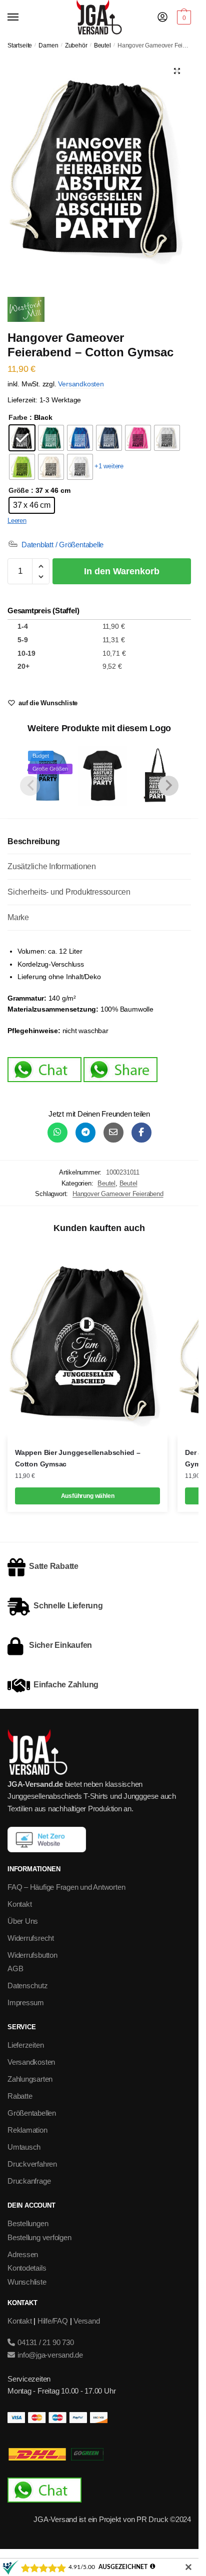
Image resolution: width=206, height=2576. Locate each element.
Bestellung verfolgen (39, 2237)
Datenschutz (28, 1985)
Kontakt (19, 1904)
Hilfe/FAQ (53, 2321)
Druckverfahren (32, 2164)
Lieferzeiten (25, 2045)
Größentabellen (32, 2113)
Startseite (20, 45)
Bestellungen (28, 2223)
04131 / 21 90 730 (45, 2342)
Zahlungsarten (30, 2079)
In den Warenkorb (122, 571)
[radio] (22, 438)
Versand (86, 2321)
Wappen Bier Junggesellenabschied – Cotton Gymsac (78, 1458)
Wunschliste (27, 2282)
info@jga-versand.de (49, 2355)
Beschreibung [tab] (34, 841)
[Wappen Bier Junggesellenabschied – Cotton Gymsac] (87, 1341)
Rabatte (20, 2096)
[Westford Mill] (26, 311)
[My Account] (162, 18)
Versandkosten (81, 384)
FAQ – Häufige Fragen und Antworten (66, 1887)
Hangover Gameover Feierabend (118, 1194)
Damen (48, 45)
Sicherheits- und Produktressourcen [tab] (69, 892)
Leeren (17, 521)
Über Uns (23, 1921)
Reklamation (27, 2130)
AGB (15, 1968)
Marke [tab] (18, 917)
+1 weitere (109, 466)
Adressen (23, 2254)
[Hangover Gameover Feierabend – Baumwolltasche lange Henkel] (157, 775)
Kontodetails (27, 2268)
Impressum (26, 2002)
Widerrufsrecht (31, 1938)
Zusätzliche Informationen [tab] (52, 866)
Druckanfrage (29, 2181)
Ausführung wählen (88, 1496)
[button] (177, 71)
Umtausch (24, 2147)
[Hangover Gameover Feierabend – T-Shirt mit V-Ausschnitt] (102, 775)
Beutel (102, 45)
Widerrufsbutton (32, 1955)
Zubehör (76, 45)
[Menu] (22, 17)
